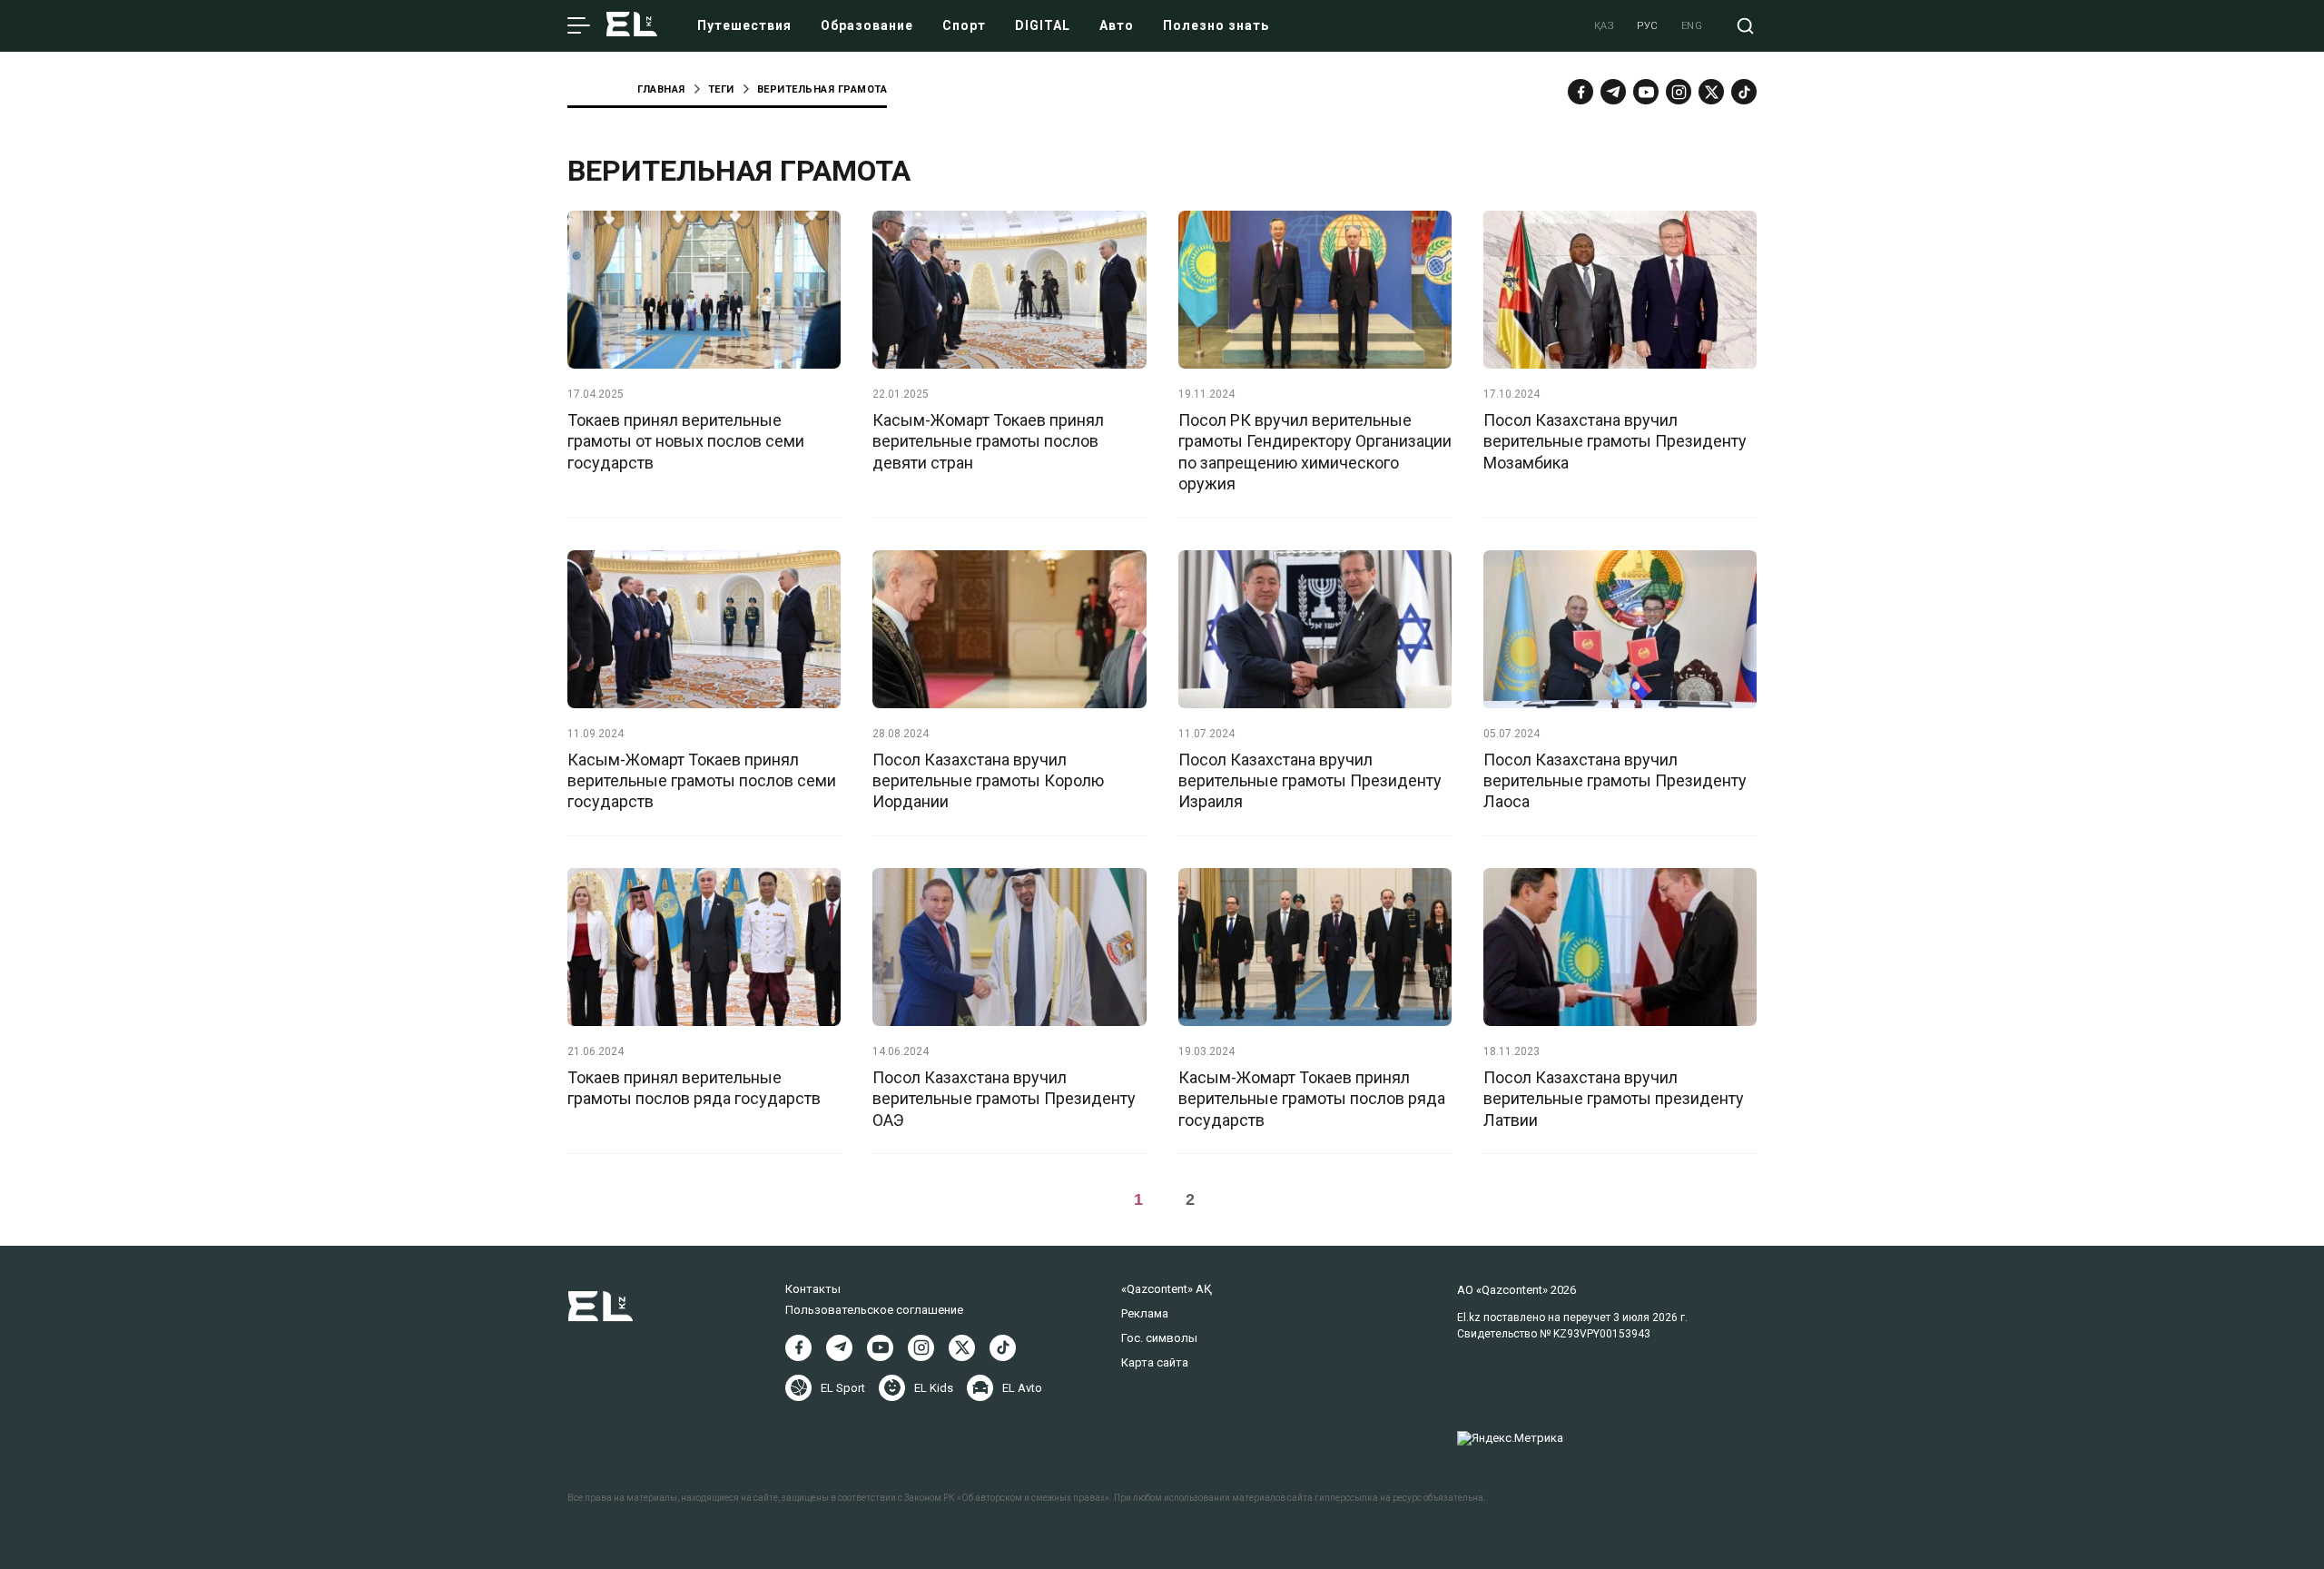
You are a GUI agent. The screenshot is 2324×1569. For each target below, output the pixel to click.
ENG (1692, 26)
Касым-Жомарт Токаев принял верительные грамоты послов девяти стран (988, 441)
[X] (962, 1348)
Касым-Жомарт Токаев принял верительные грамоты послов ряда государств (1312, 1099)
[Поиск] (1745, 26)
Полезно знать (1216, 25)
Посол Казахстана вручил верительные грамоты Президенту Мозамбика (1615, 441)
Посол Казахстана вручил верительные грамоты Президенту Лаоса (1615, 781)
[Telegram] (1613, 92)
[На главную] (632, 26)
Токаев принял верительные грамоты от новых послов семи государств (686, 441)
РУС (1648, 26)
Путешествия (744, 25)
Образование (867, 25)
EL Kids (934, 1388)
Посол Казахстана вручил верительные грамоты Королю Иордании (988, 781)
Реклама (1145, 1313)
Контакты (813, 1289)
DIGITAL (1043, 25)
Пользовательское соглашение (874, 1310)
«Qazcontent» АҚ (1167, 1289)
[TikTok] (1744, 92)
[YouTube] (1646, 92)
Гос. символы (1159, 1338)
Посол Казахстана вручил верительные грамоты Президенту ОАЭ (1004, 1099)
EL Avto (1022, 1388)
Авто (1117, 25)
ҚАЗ (1605, 26)
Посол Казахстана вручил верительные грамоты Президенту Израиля (1310, 781)
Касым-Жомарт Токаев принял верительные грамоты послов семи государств (702, 781)
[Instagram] (1679, 92)
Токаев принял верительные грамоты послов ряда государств (694, 1088)
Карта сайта (1155, 1362)
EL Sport (843, 1388)
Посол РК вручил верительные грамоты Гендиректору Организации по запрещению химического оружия (1315, 452)
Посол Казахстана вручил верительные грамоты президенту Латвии (1614, 1099)
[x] (1711, 92)
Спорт (964, 25)
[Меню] (579, 26)
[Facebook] (1581, 92)
